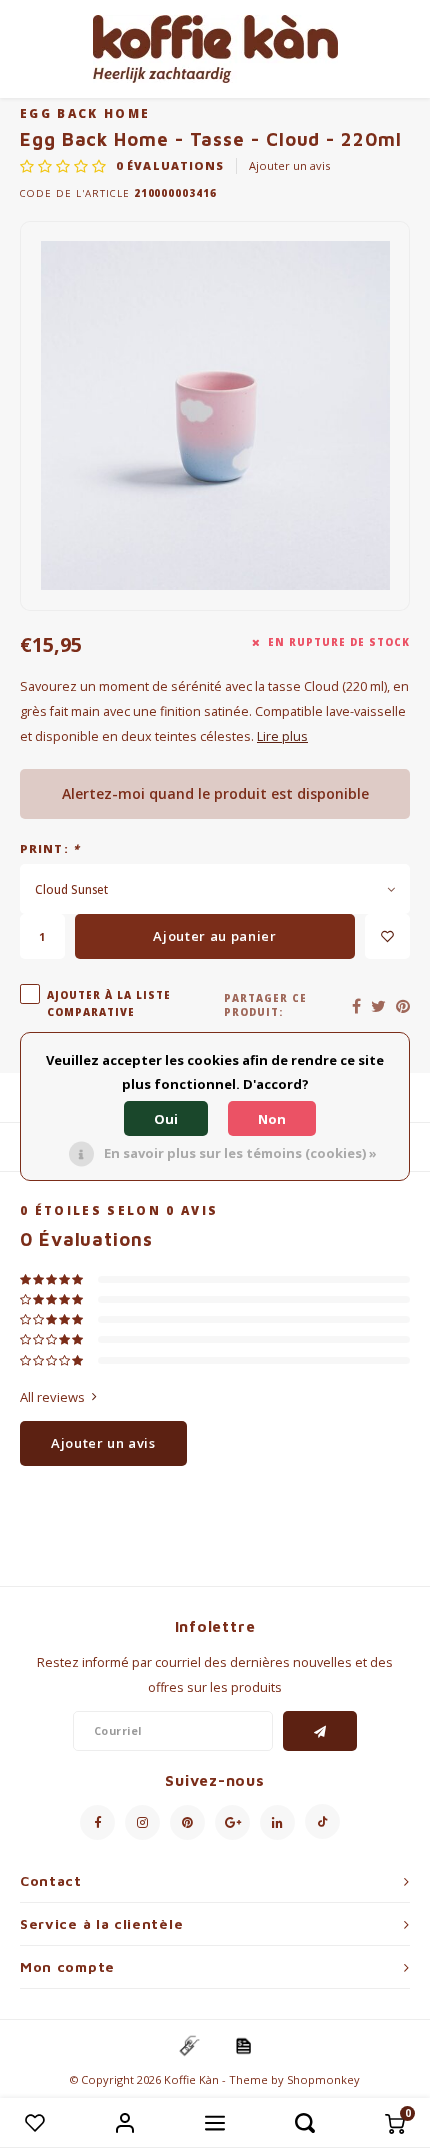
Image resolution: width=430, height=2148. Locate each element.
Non (272, 1119)
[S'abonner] (320, 1731)
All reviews (52, 1397)
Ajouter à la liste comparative (109, 1003)
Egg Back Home (85, 113)
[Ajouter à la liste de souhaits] (387, 936)
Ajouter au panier (214, 936)
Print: (50, 848)
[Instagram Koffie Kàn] (142, 1822)
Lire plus (282, 736)
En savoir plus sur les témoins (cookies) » (240, 1153)
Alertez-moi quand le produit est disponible (215, 793)
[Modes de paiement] (188, 2045)
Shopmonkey (323, 2079)
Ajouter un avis (289, 165)
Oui (166, 1119)
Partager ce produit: (265, 1005)
